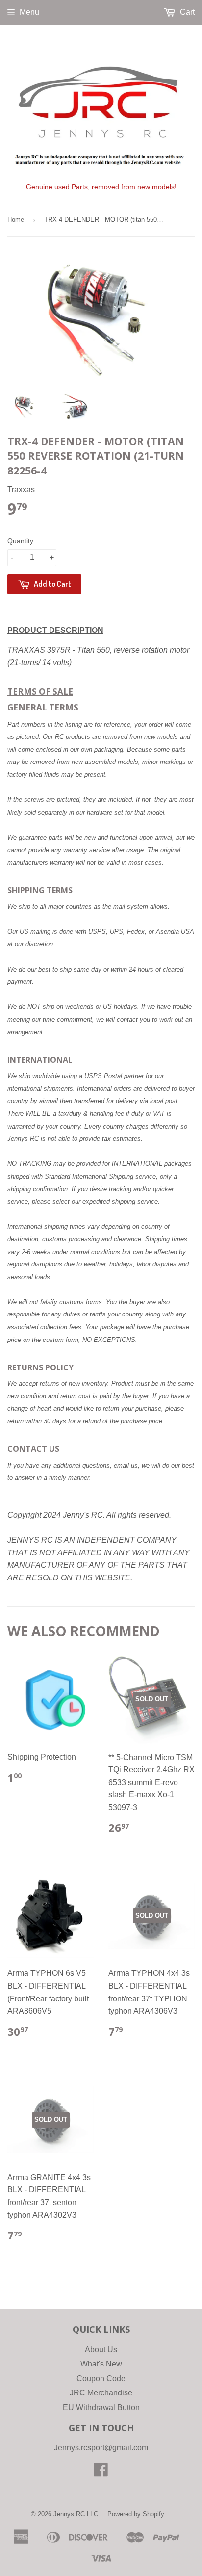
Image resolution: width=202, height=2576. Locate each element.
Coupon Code (101, 2379)
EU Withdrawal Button (101, 2407)
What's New (101, 2364)
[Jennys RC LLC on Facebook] (101, 2473)
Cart (186, 12)
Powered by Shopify (136, 2514)
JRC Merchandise (101, 2393)
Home (16, 220)
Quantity (20, 541)
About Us (101, 2350)
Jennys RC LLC (76, 2514)
